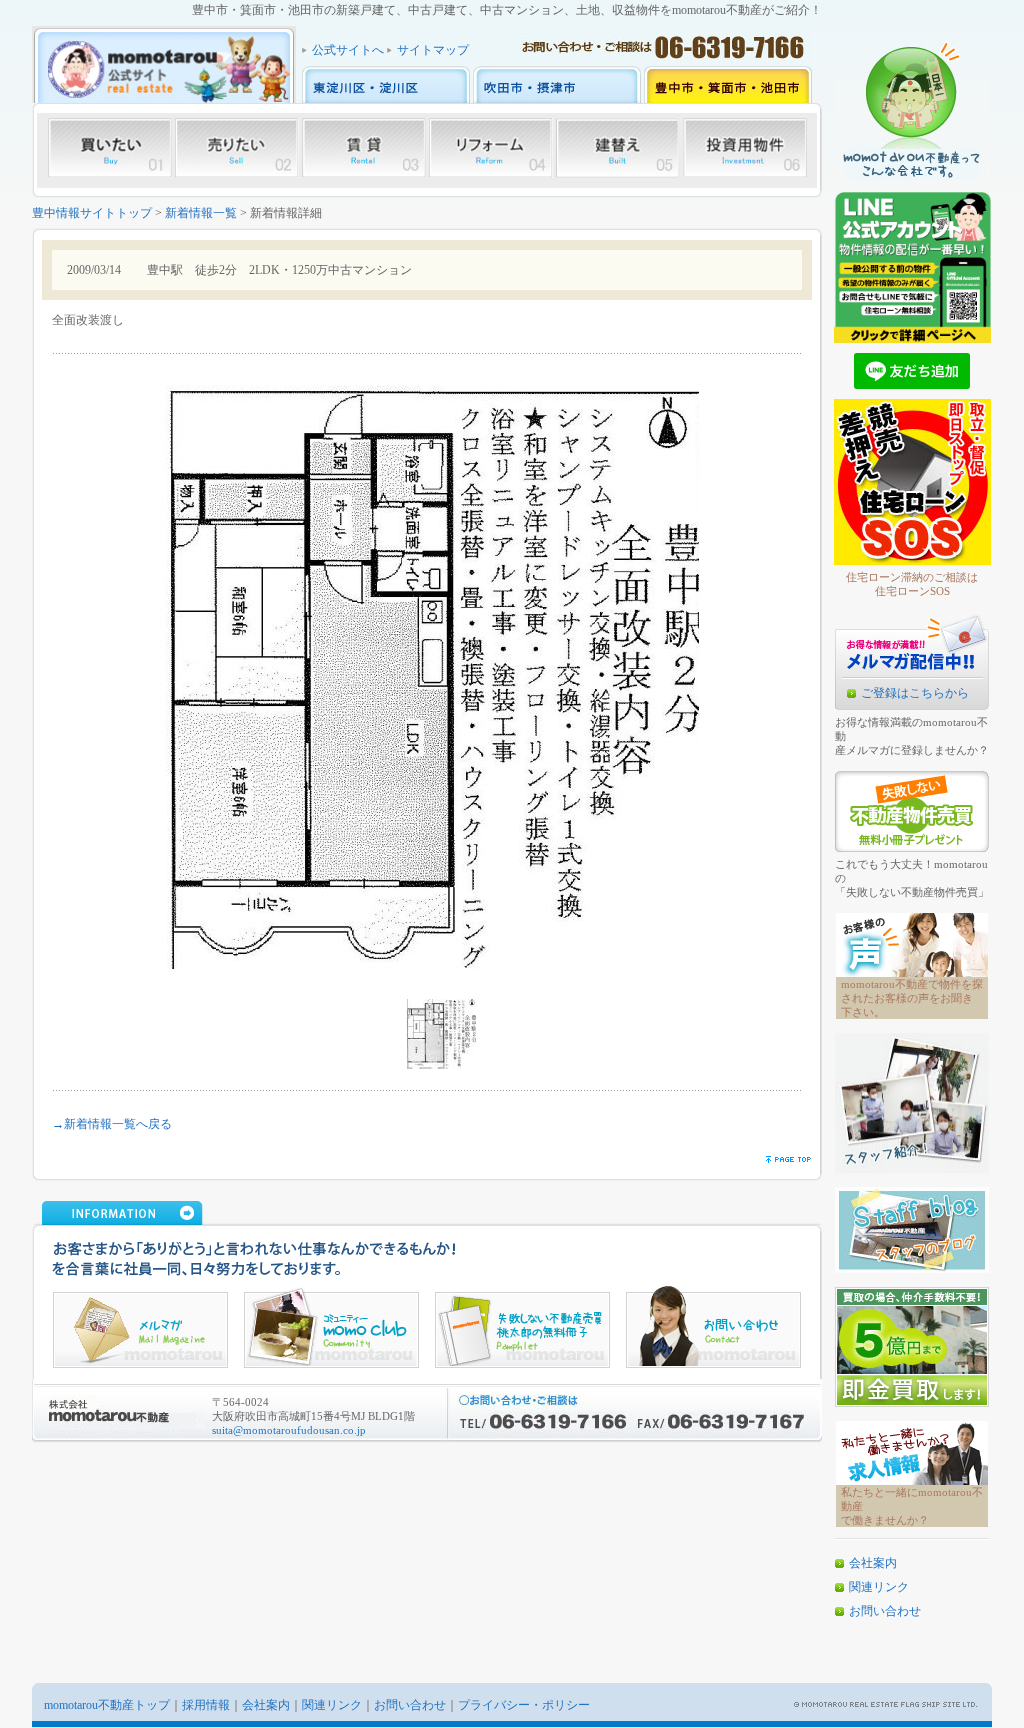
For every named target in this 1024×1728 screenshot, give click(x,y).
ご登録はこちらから (915, 693)
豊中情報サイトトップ (92, 213)
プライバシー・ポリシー (524, 1705)
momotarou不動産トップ (107, 1705)
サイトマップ (433, 50)
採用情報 (206, 1705)
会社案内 (873, 1563)
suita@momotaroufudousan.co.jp (289, 1430)
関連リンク (879, 1587)
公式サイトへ (348, 50)
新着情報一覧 (201, 213)
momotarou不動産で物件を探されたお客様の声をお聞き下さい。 (912, 998)
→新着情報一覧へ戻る (112, 1124)
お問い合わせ (885, 1611)
